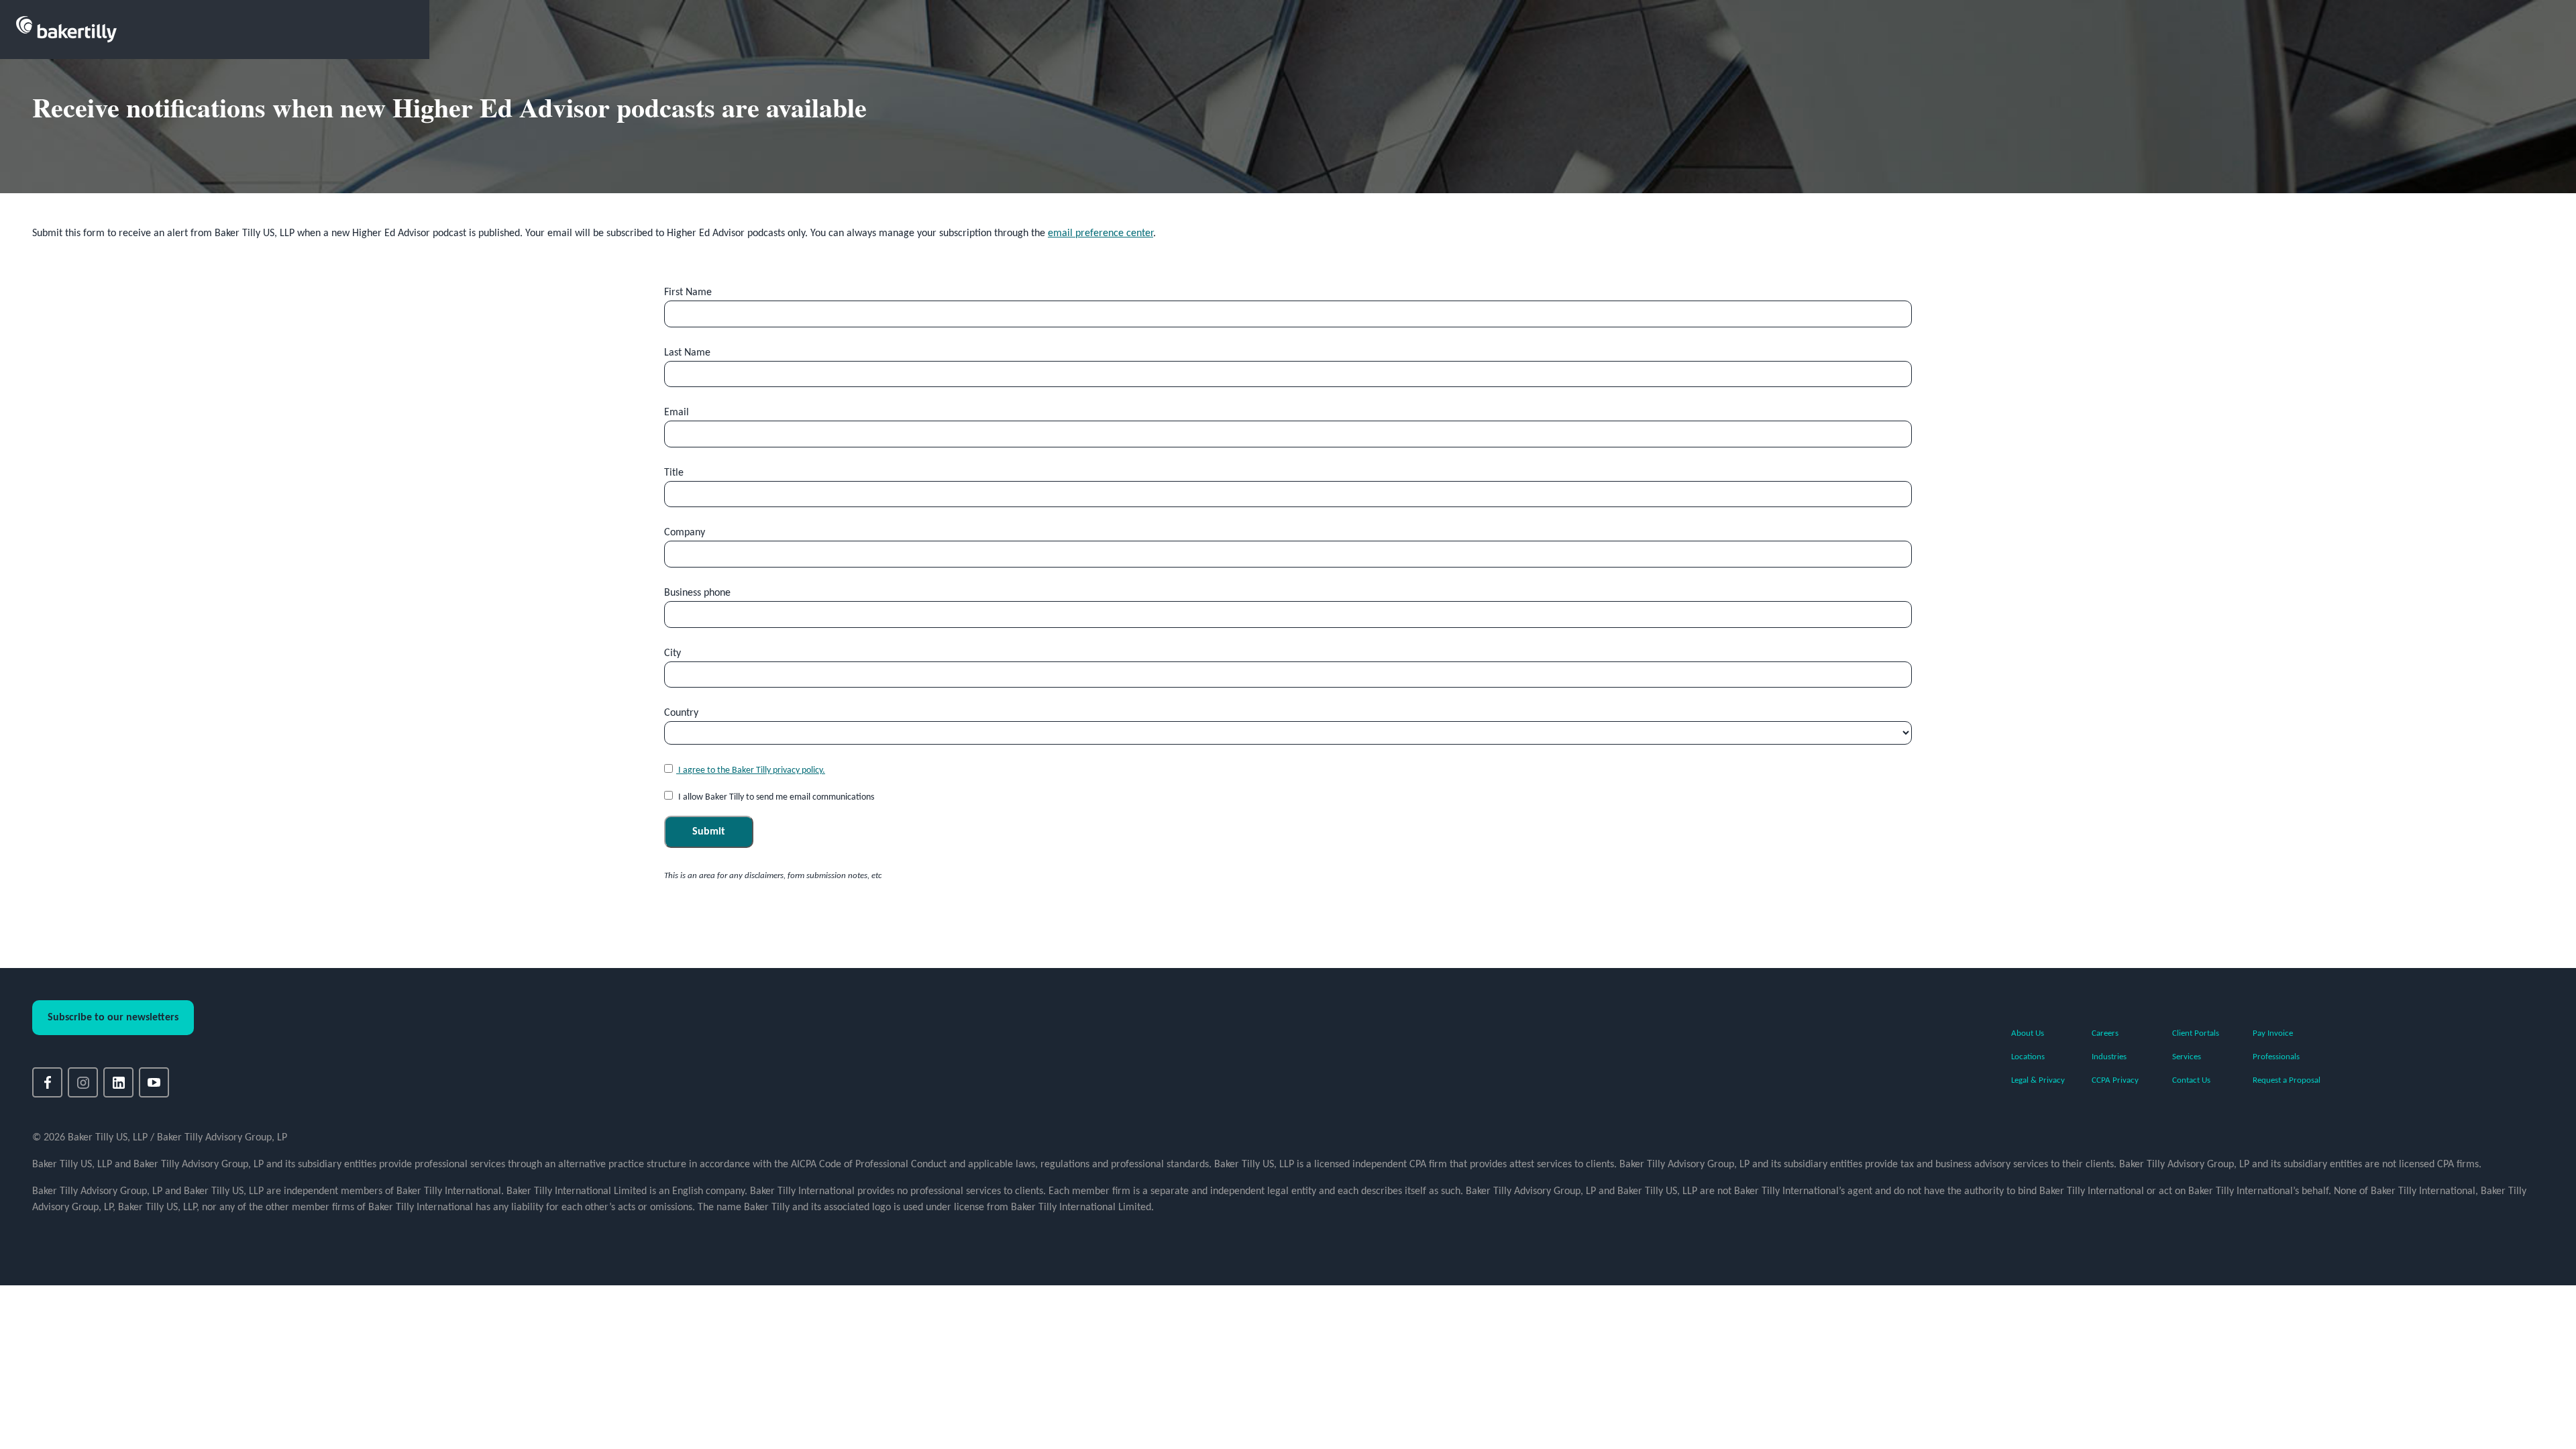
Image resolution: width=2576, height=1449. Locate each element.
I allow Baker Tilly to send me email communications (775, 797)
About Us (2028, 1033)
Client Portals (2196, 1033)
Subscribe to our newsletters (113, 1018)
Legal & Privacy (2038, 1080)
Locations (2028, 1057)
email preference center (1101, 233)
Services (2187, 1057)
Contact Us (2191, 1080)
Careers (2105, 1033)
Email (677, 413)
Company (685, 533)
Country (681, 713)
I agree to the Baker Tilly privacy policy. (751, 770)
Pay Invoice (2273, 1033)
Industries (2109, 1057)
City (673, 653)
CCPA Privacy (2115, 1080)
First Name (688, 292)
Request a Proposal (2287, 1080)
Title (674, 473)
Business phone (697, 593)
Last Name (687, 353)
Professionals (2276, 1057)
